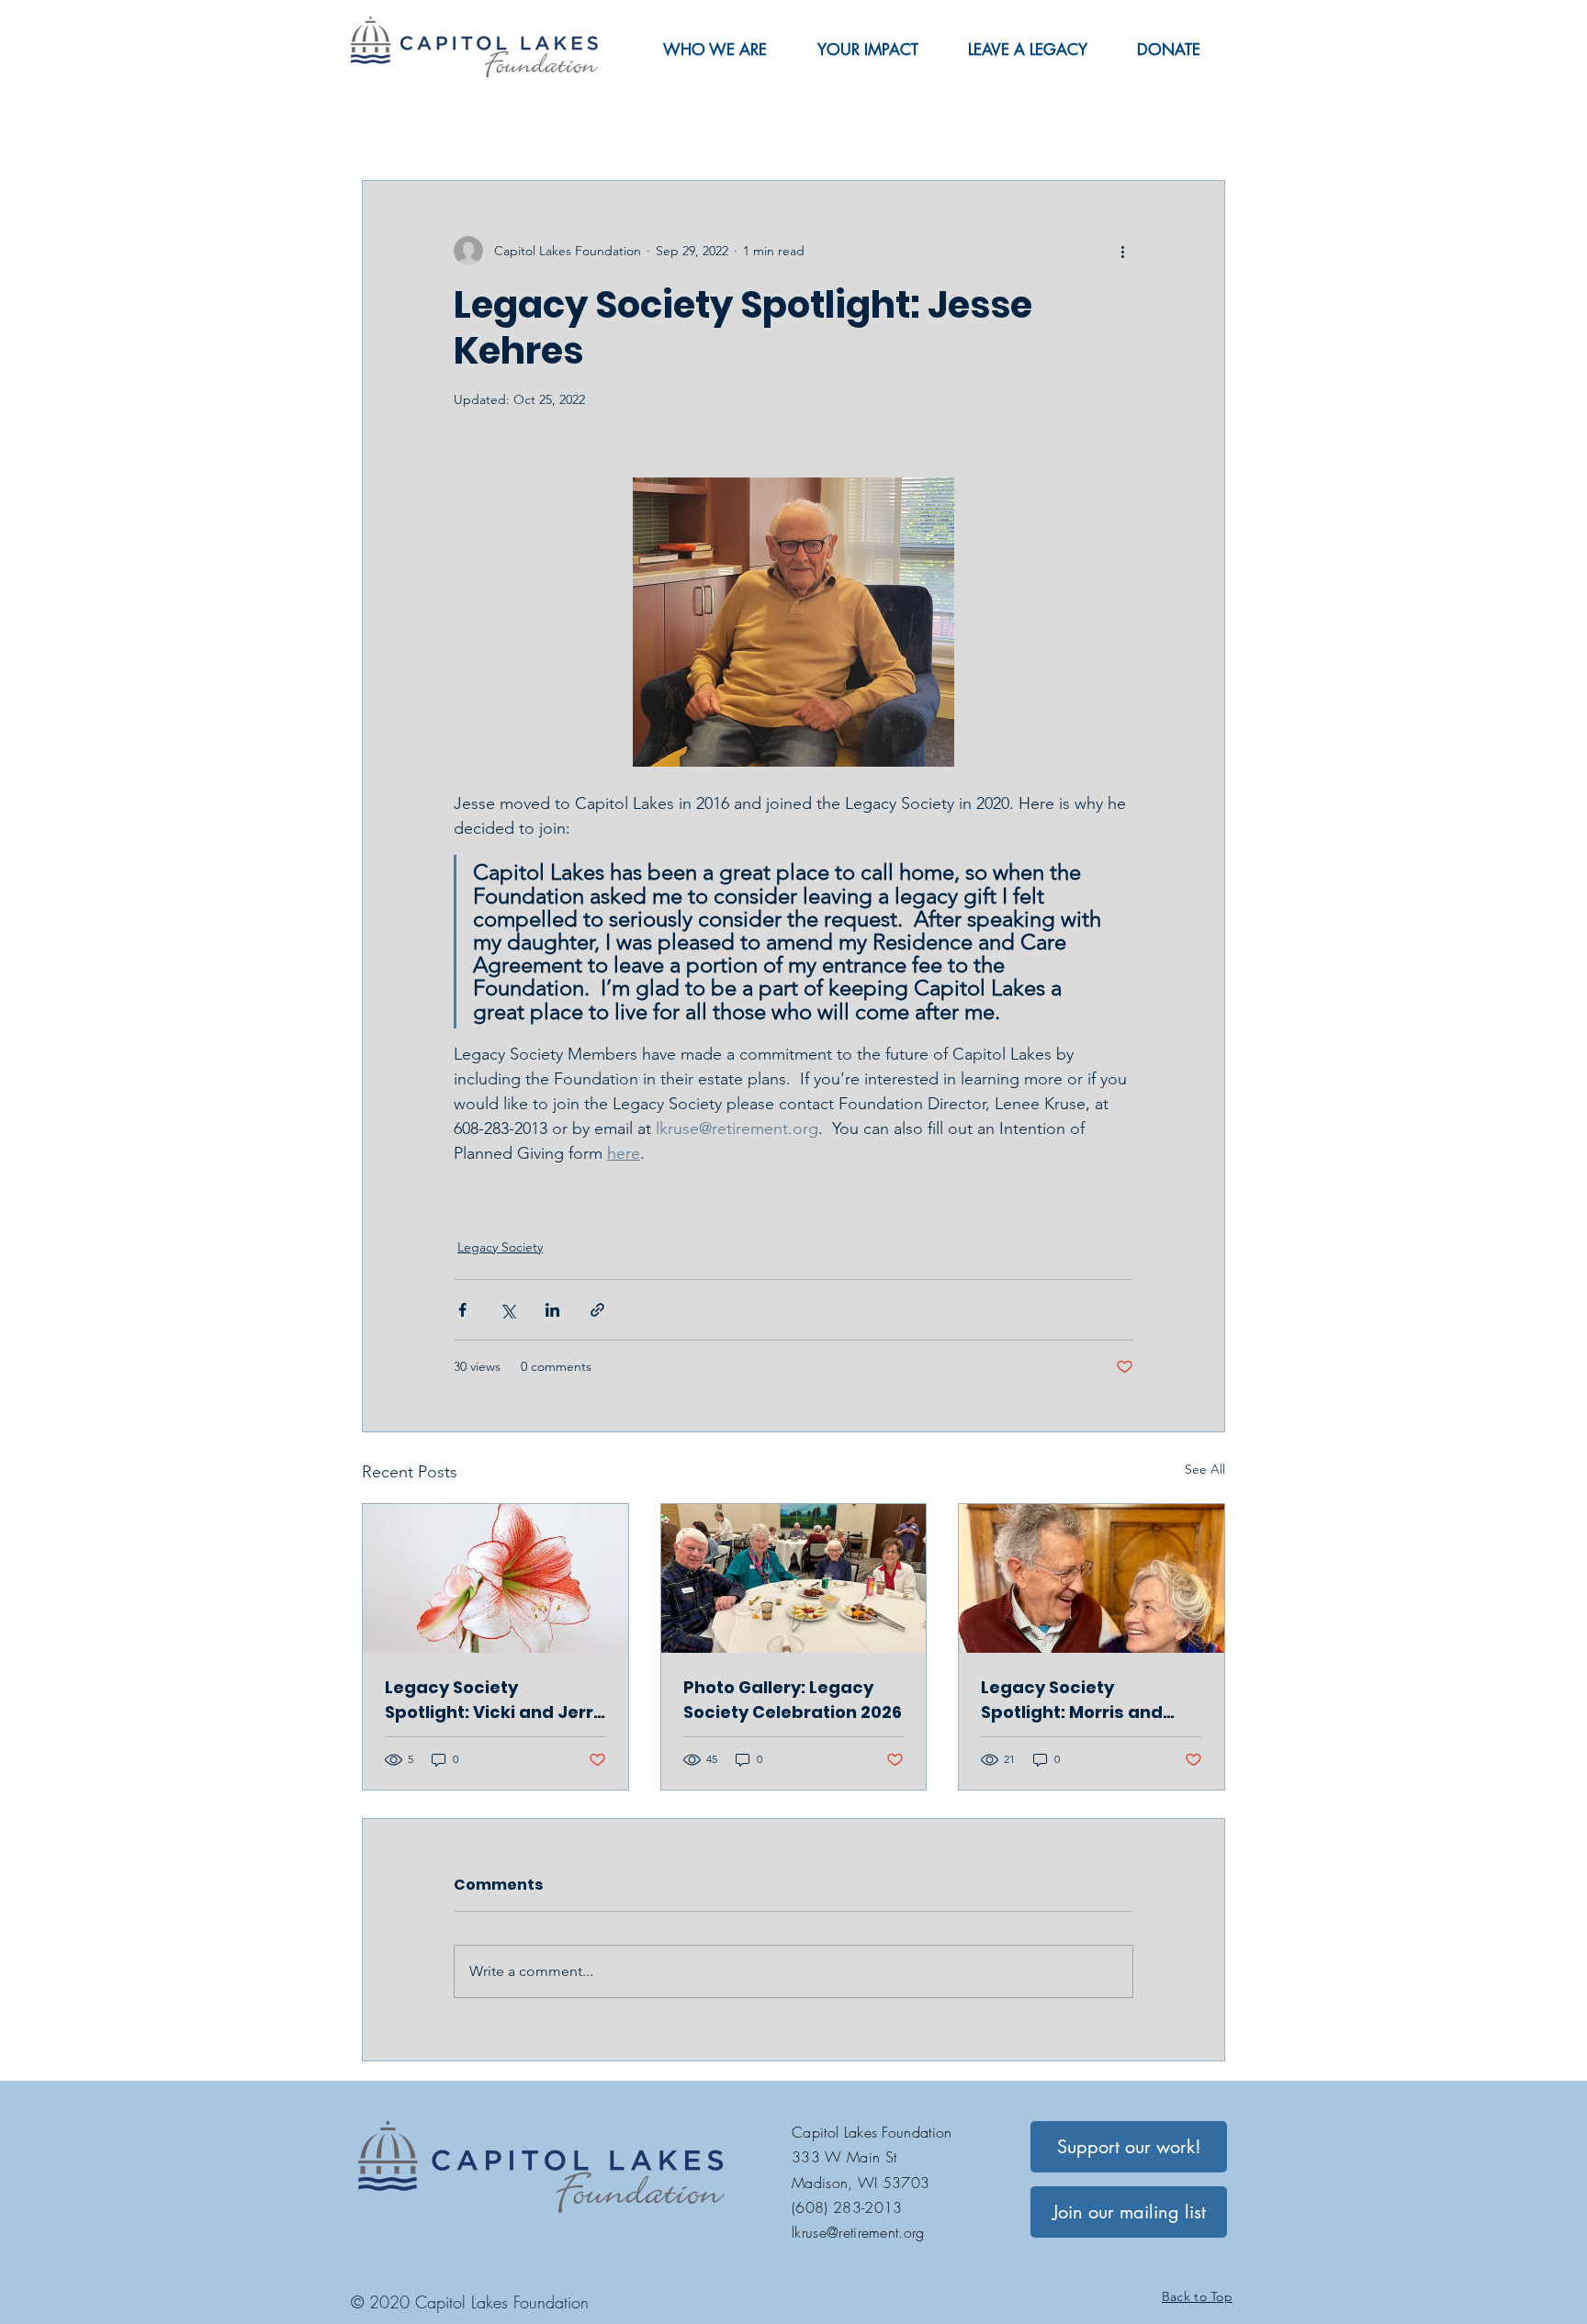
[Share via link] (597, 1310)
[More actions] (1122, 251)
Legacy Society (500, 1247)
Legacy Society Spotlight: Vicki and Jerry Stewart (494, 1700)
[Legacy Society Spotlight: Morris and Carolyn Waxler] (1092, 1578)
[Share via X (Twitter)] (507, 1310)
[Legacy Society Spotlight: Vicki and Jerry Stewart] (495, 1578)
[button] (715, 50)
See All (1205, 1469)
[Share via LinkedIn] (552, 1310)
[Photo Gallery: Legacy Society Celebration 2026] (794, 1578)
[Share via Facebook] (462, 1310)
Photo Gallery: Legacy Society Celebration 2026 (793, 1700)
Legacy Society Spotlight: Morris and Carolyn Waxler (1072, 1700)
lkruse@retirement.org (858, 2232)
